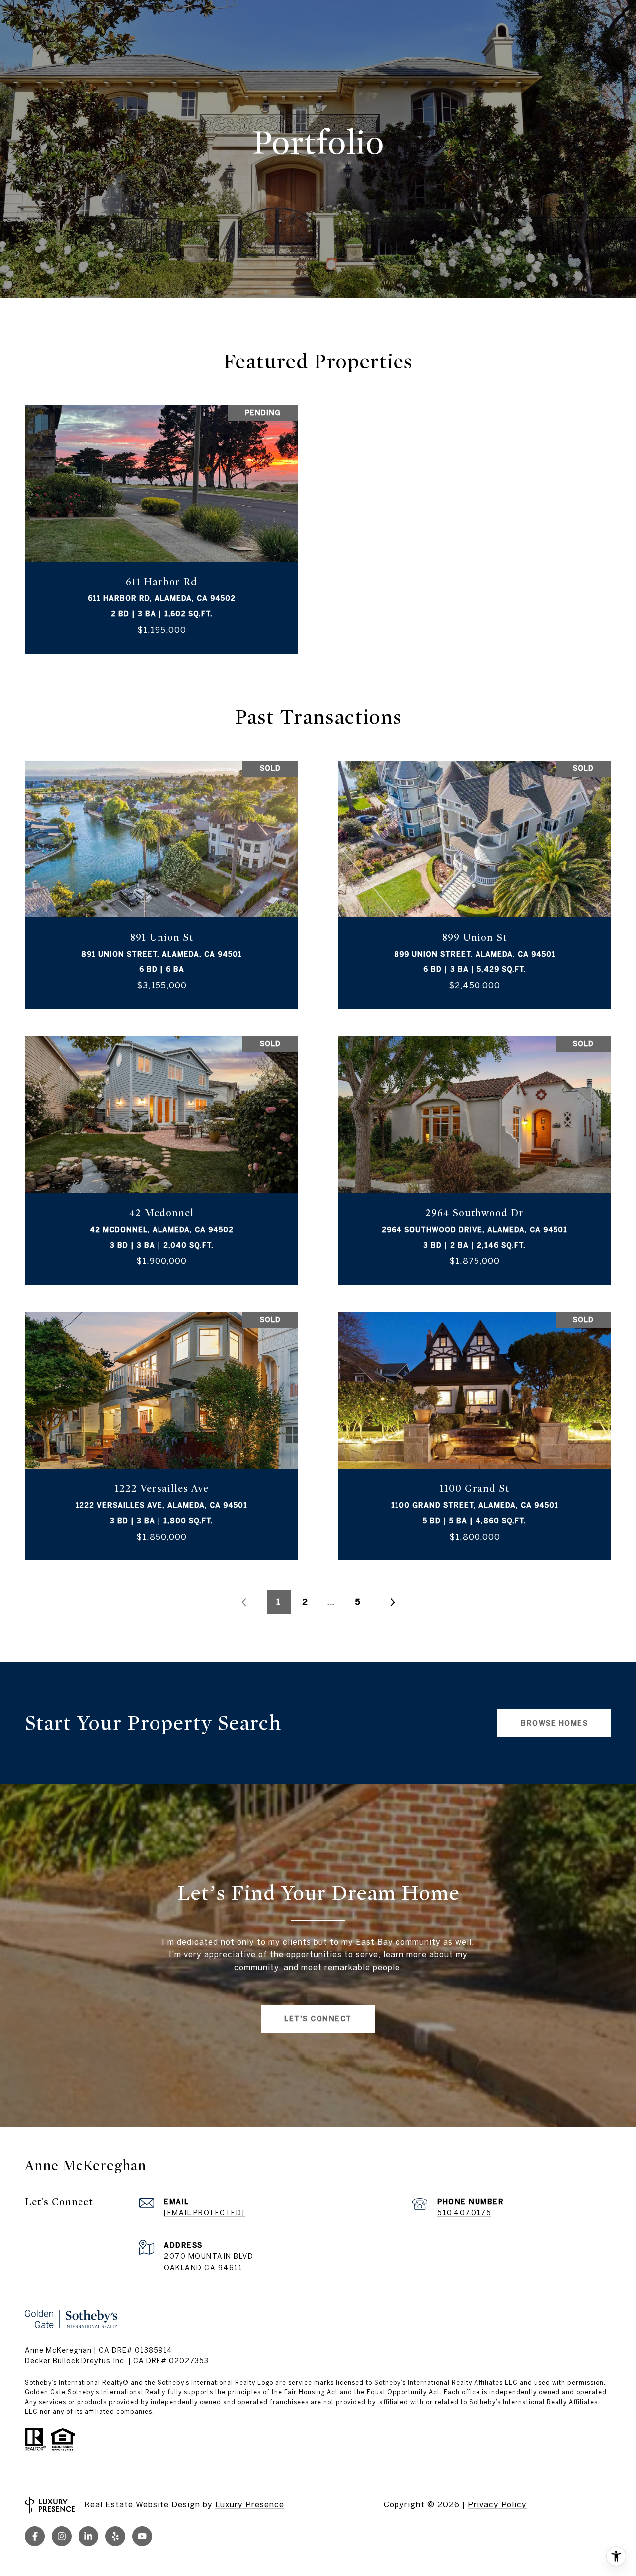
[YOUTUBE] (142, 2536)
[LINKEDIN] (88, 2536)
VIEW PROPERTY (162, 529)
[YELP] (115, 2536)
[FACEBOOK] (35, 2536)
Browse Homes (554, 1723)
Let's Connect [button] (318, 2019)
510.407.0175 (464, 2213)
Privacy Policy (497, 2504)
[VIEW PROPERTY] (162, 521)
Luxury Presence (250, 2504)
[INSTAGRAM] (62, 2536)
